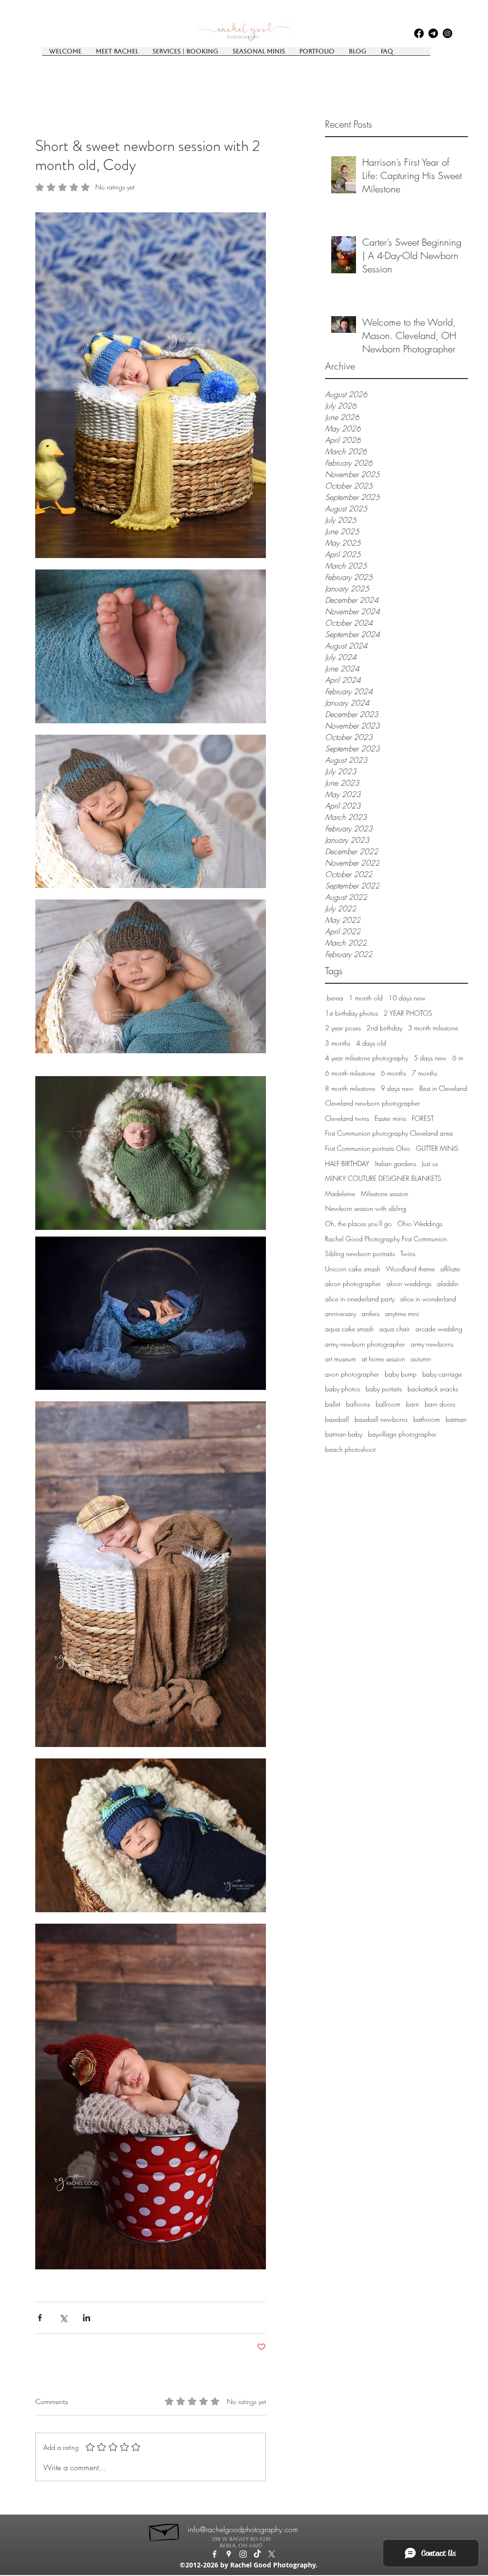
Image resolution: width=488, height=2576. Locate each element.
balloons (358, 1404)
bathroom (427, 1419)
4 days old (371, 1043)
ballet (333, 1404)
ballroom (388, 1404)
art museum (341, 1359)
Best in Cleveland (443, 1088)
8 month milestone (350, 1088)
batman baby (344, 1434)
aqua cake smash (349, 1329)
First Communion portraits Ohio (368, 1148)
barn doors (440, 1404)
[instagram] (447, 33)
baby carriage (442, 1374)
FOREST (423, 1118)
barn (412, 1404)
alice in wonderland (428, 1299)
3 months (338, 1043)
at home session (383, 1359)
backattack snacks (433, 1389)
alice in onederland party (360, 1299)
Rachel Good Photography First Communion (386, 1239)
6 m (458, 1058)
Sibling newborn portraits (360, 1253)
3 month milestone (433, 1028)
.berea (334, 998)
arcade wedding (439, 1329)
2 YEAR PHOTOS (408, 1013)
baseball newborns (381, 1419)
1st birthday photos (351, 1013)
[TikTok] (257, 2554)
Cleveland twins (347, 1118)
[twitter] (272, 2554)
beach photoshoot (350, 1449)
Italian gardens (396, 1163)
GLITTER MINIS (437, 1148)
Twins (408, 1253)
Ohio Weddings (420, 1223)
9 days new (397, 1088)
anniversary (341, 1313)
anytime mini (402, 1313)
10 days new (407, 998)
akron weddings (409, 1283)
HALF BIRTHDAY (347, 1163)
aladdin (448, 1283)
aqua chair (395, 1329)
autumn (421, 1359)
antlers (371, 1313)
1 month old (366, 998)
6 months (393, 1073)
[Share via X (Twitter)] (63, 2318)
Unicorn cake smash (353, 1269)
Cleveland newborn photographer (372, 1103)
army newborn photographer (365, 1344)
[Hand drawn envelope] (165, 2530)
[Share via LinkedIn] (86, 2318)
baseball (337, 1419)
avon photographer (352, 1374)
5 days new (430, 1058)
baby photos (342, 1389)
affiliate (450, 1269)
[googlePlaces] (433, 33)
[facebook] (419, 33)
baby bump (401, 1374)
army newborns (432, 1344)
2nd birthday (384, 1028)
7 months (424, 1073)
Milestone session (385, 1193)
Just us (430, 1163)
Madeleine (340, 1193)
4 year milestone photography (366, 1058)
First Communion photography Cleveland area (389, 1133)
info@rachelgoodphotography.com (243, 2529)
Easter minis (390, 1118)
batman (456, 1419)
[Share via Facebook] (40, 2318)
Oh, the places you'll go (358, 1223)
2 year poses (343, 1028)
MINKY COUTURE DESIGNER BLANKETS (383, 1178)
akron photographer (353, 1283)
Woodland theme (410, 1269)
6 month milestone (350, 1073)
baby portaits (384, 1389)
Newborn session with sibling (366, 1208)
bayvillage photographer (402, 1434)
